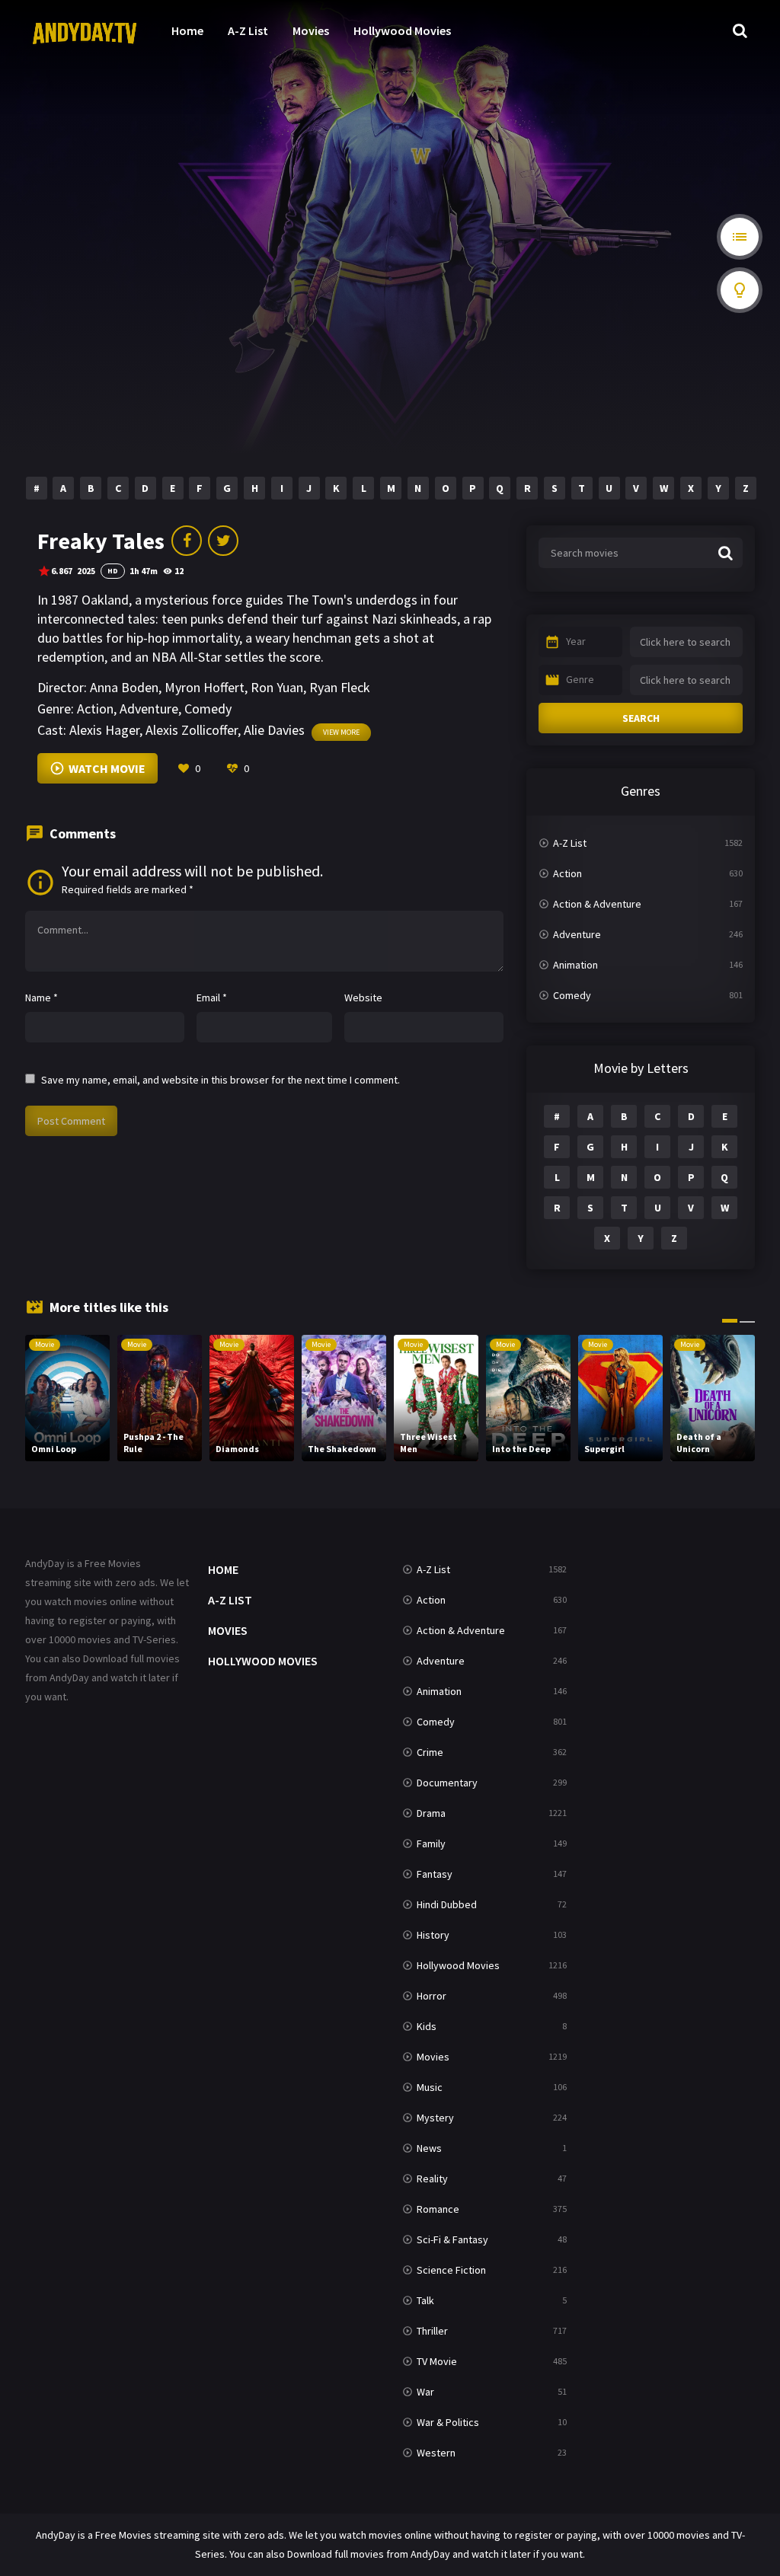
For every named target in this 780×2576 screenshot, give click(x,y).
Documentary (447, 1783)
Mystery (435, 2118)
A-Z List (248, 30)
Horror (432, 1996)
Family (431, 1843)
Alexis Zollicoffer (192, 730)
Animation (575, 965)
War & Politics (448, 2422)
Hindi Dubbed (447, 1904)
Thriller (432, 2331)
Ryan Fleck (340, 687)
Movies (311, 30)
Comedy (208, 709)
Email (212, 998)
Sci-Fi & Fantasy (452, 2239)
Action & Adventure (597, 904)
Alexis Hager (104, 730)
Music (430, 2087)
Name (42, 998)
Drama (431, 1813)
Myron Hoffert (205, 687)
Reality (432, 2179)
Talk (425, 2300)
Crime (430, 1752)
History (433, 1935)
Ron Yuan (277, 687)
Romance (438, 2209)
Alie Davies (274, 730)
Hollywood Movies (402, 30)
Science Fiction (451, 2270)
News (429, 2148)
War (425, 2392)
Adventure (149, 709)
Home (187, 30)
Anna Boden (124, 687)
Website (363, 998)
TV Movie (437, 2361)
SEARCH (641, 718)
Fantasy (435, 1874)
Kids (427, 2026)
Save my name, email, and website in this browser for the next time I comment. (221, 1080)
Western (436, 2453)
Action (95, 709)
